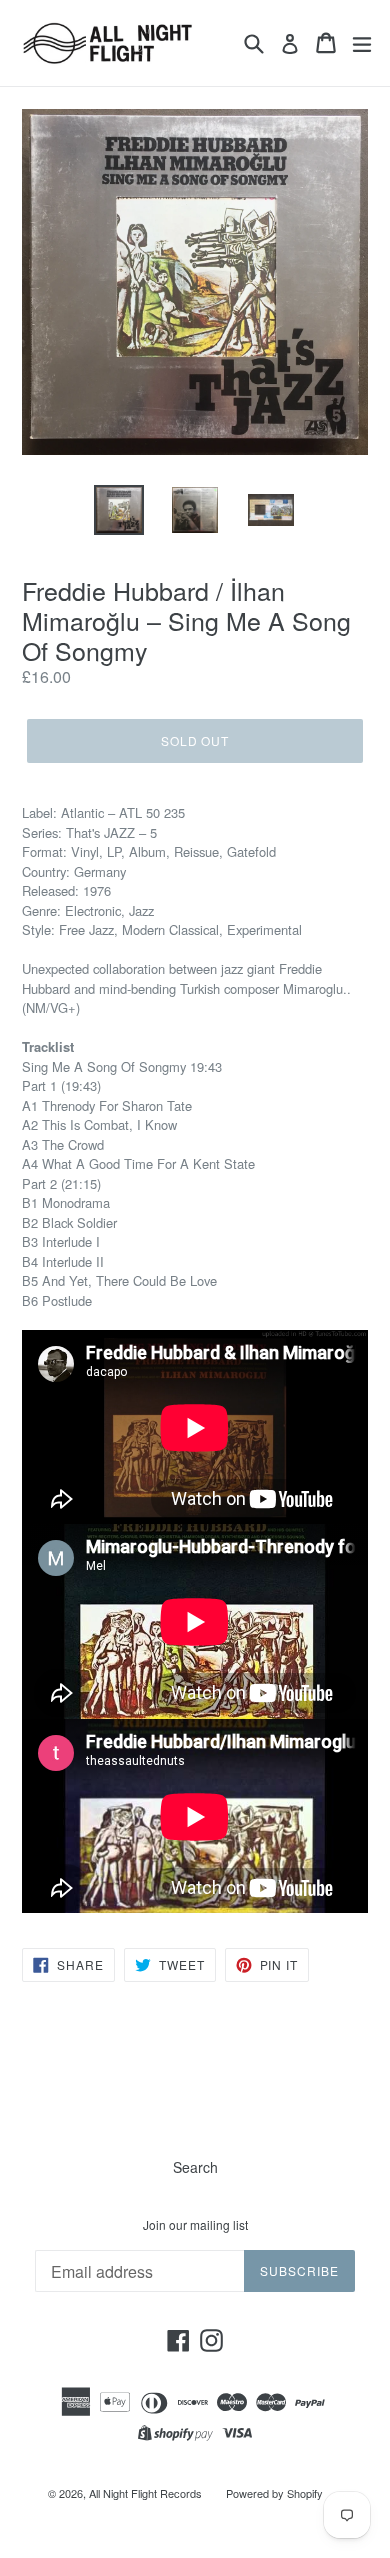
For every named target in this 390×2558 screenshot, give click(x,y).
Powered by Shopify (274, 2493)
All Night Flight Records (145, 2493)
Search (195, 2167)
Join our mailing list (195, 2225)
